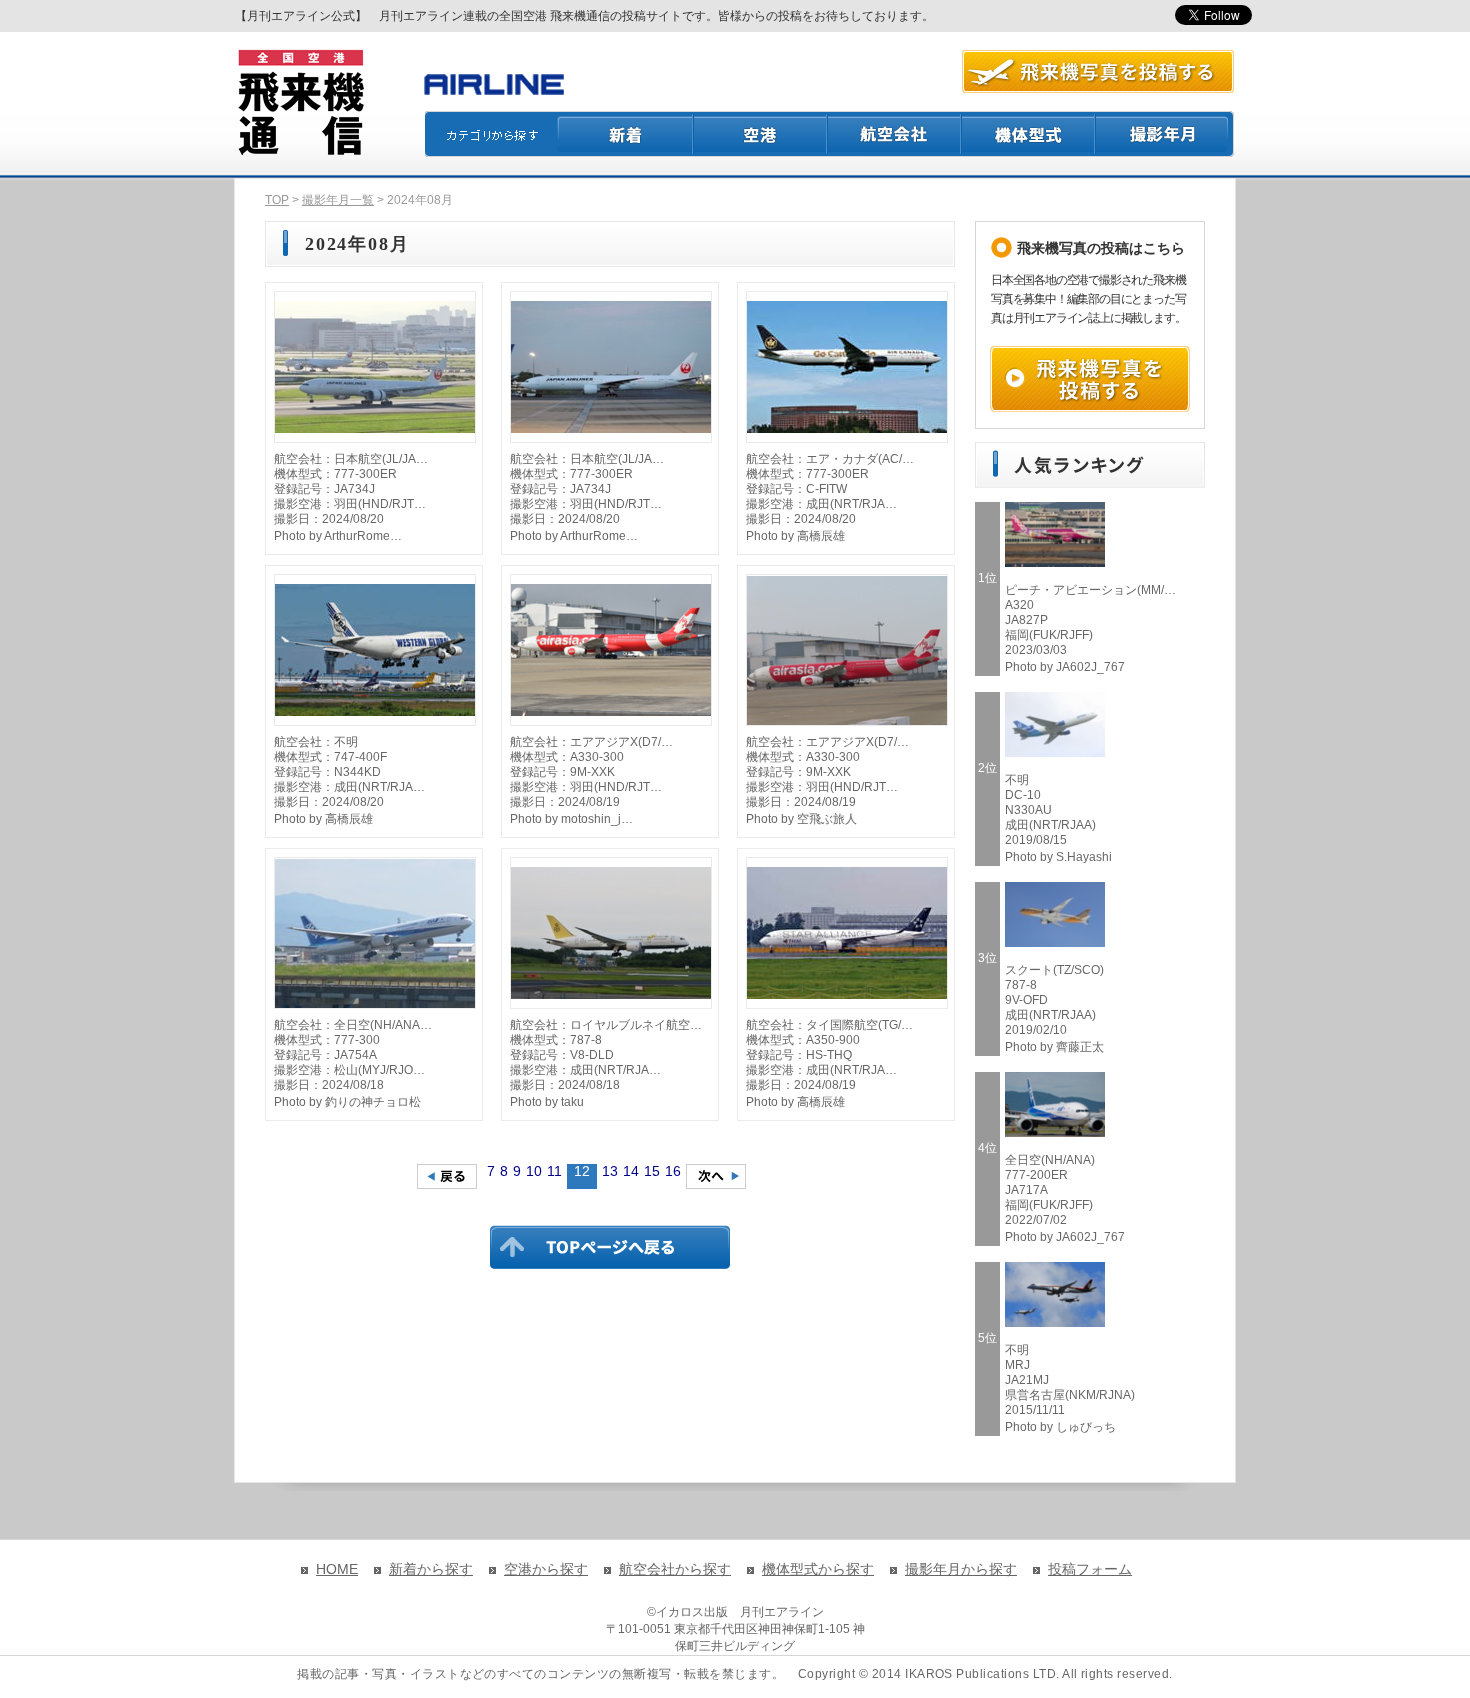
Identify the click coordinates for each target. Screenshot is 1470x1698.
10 (534, 1171)
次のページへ (716, 1176)
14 (631, 1171)
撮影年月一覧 (338, 200)
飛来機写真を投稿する (1090, 379)
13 (610, 1171)
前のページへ (447, 1176)
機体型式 (1029, 134)
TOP (277, 200)
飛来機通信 (300, 103)
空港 (761, 134)
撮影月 (1165, 134)
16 (673, 1171)
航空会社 (895, 134)
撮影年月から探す (961, 1569)
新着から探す (431, 1569)
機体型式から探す (818, 1569)
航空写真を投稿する (1098, 71)
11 (554, 1171)
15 (652, 1171)
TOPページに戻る (610, 1247)
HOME (337, 1569)
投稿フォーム (1090, 1569)
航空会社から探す (675, 1569)
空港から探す (546, 1569)
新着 (625, 134)
